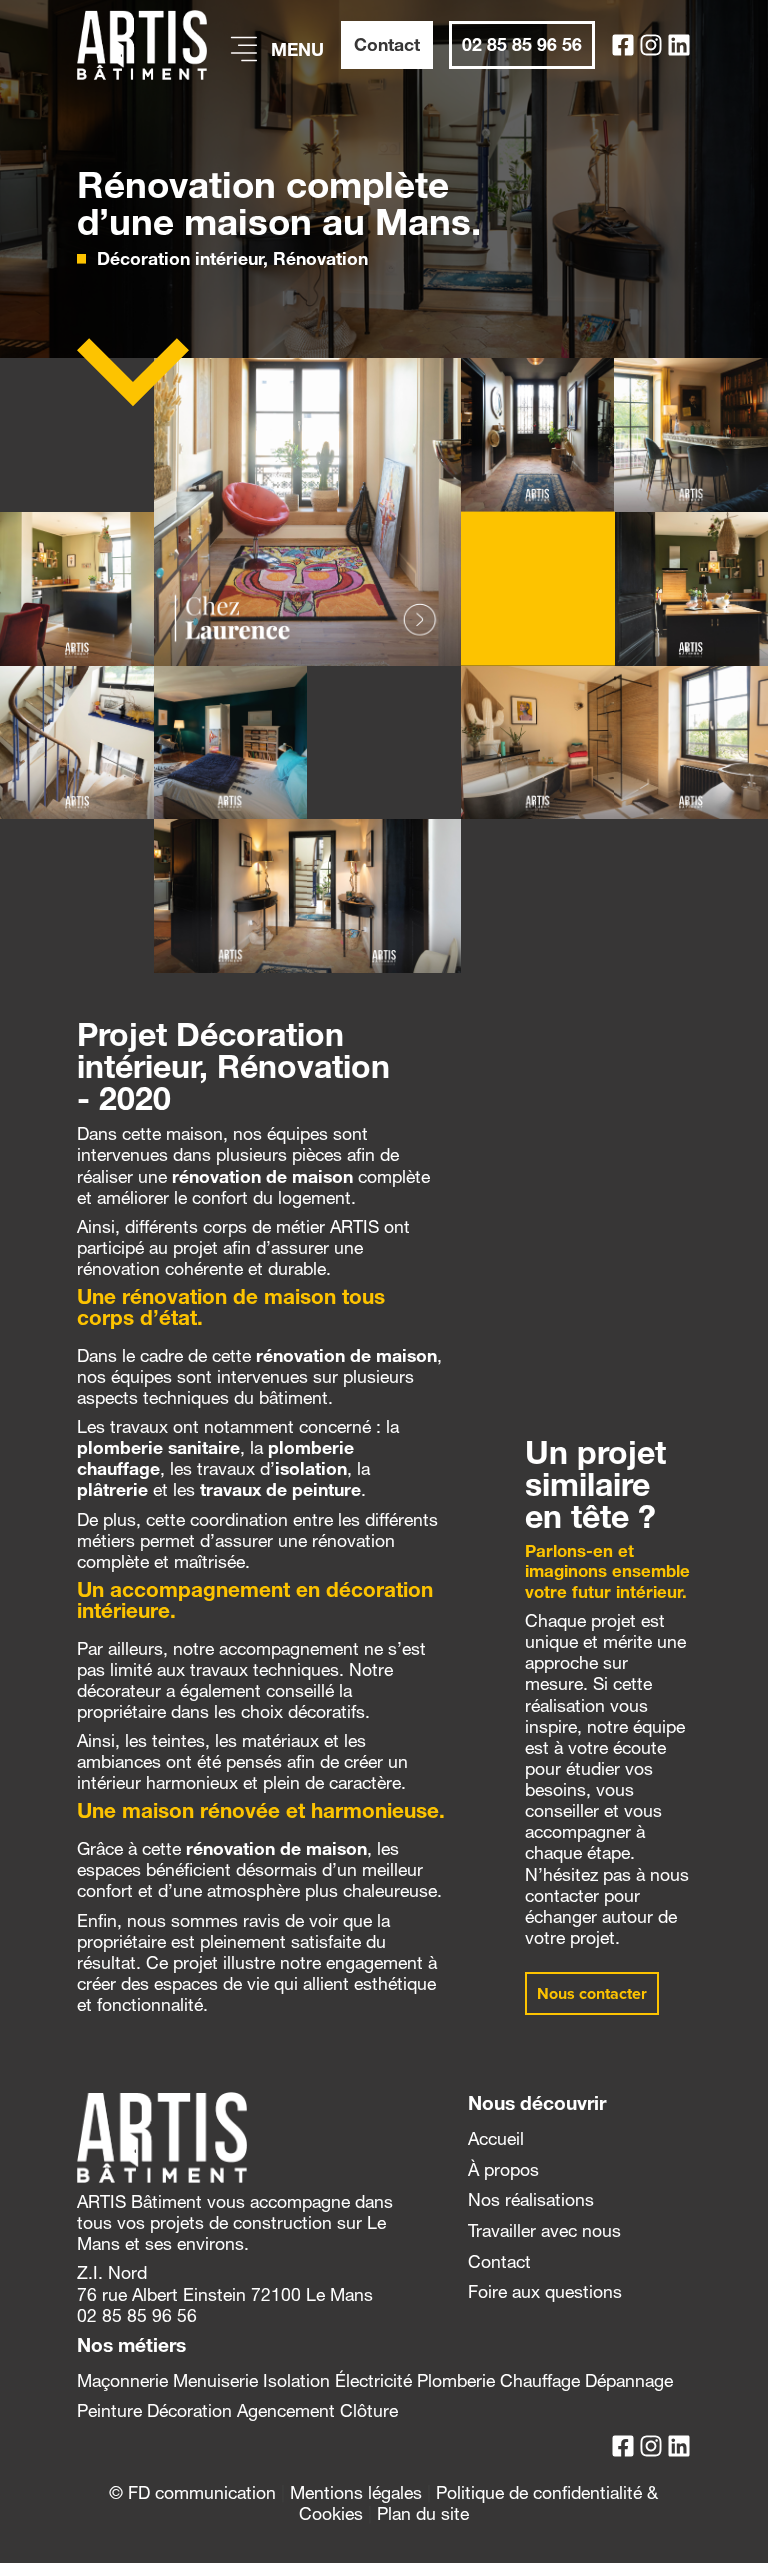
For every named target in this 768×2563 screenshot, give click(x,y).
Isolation (296, 2380)
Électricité (373, 2380)
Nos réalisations (531, 2199)
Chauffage (540, 2380)
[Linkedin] (679, 45)
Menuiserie (215, 2380)
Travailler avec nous (544, 2230)
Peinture (109, 2410)
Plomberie (456, 2380)
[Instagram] (651, 45)
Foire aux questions (545, 2291)
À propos (503, 2169)
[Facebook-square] (623, 45)
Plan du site (423, 2513)
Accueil (496, 2138)
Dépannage (629, 2380)
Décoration (189, 2410)
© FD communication (192, 2492)
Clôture (369, 2410)
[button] (592, 1993)
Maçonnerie (122, 2380)
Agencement (286, 2410)
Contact (499, 2261)
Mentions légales (356, 2492)
